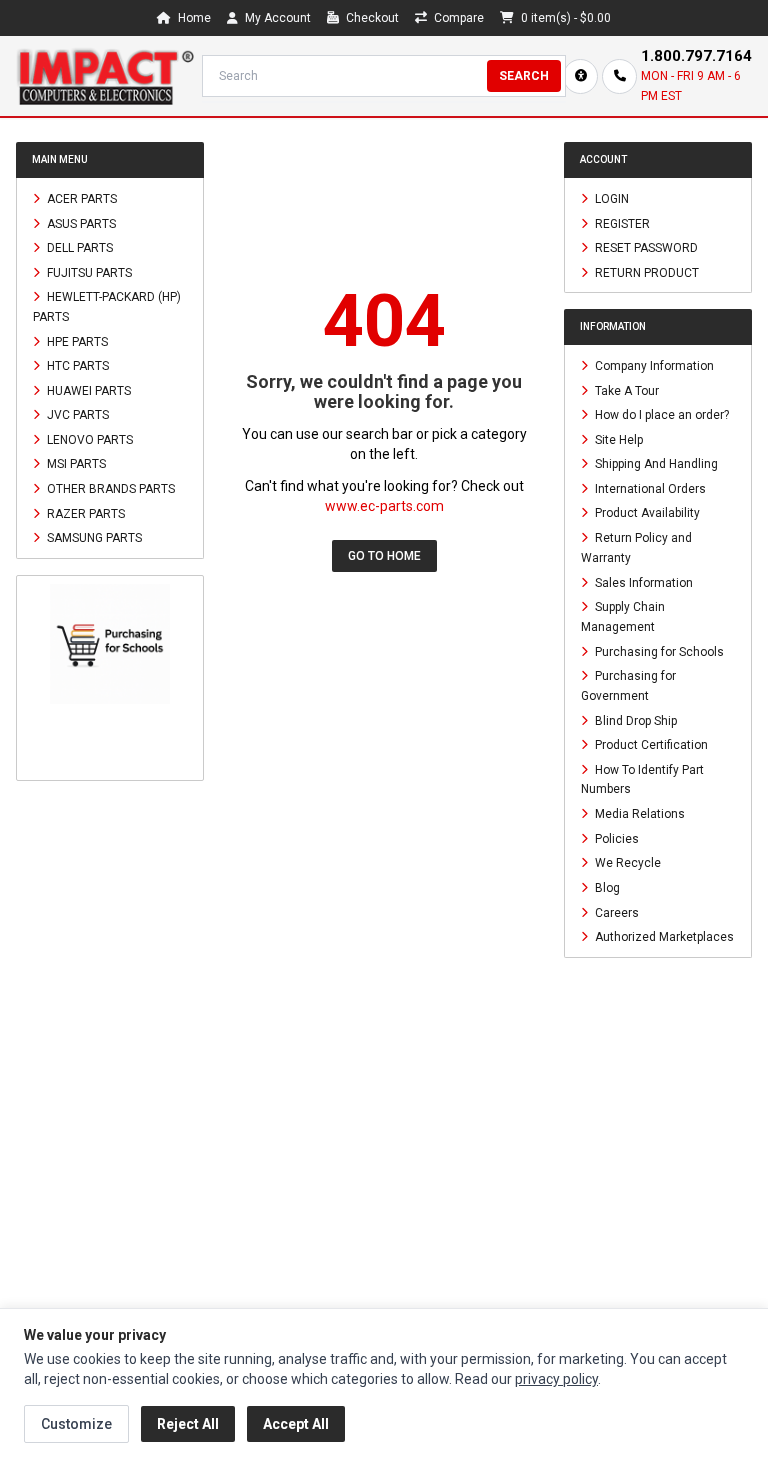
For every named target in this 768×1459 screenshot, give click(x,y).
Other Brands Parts (109, 489)
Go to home (384, 556)
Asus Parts (80, 223)
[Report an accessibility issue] (580, 76)
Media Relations (638, 814)
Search (524, 76)
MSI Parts (75, 464)
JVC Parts (76, 415)
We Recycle (626, 863)
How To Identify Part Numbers (642, 779)
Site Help (617, 439)
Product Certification (650, 745)
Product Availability (646, 513)
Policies (615, 838)
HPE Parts (76, 341)
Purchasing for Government (628, 686)
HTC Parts (76, 366)
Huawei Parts (87, 390)
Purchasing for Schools (658, 651)
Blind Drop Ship (634, 720)
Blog (606, 888)
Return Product (645, 272)
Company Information (653, 366)
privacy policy (556, 1379)
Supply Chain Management (623, 617)
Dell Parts (78, 248)
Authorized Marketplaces (663, 937)
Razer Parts (84, 513)
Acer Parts (80, 199)
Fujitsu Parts (88, 272)
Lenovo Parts (88, 439)
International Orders (649, 488)
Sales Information (642, 582)
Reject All (188, 1424)
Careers (615, 912)
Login (610, 199)
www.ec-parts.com (384, 506)
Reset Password (645, 248)
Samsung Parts (93, 538)
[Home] (105, 76)
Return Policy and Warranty (636, 548)
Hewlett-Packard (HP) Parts (107, 307)
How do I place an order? (660, 415)
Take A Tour (625, 390)
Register (621, 223)
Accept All (296, 1424)
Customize (76, 1424)
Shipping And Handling (655, 464)
